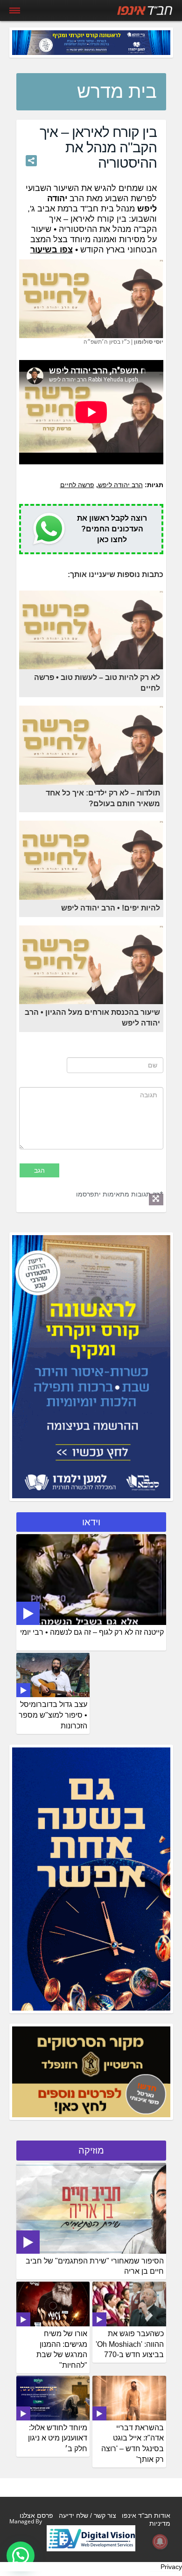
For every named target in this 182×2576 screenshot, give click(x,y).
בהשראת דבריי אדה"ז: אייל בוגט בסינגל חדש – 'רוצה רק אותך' (133, 2444)
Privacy (171, 2567)
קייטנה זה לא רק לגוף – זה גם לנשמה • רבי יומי (92, 1632)
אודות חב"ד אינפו (146, 2515)
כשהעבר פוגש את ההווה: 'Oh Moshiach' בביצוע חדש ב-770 (130, 2344)
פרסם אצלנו (36, 2515)
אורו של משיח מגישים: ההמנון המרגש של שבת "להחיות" (62, 2350)
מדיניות (160, 2523)
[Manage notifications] (160, 2542)
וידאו (91, 1522)
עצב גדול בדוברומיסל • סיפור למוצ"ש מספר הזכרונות (53, 1715)
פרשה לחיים (77, 485)
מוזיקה (91, 2150)
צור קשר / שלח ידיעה (87, 2515)
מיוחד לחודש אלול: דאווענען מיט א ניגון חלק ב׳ (58, 2438)
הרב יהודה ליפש (120, 485)
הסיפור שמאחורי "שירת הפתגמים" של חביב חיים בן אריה (95, 2266)
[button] (21, 2556)
